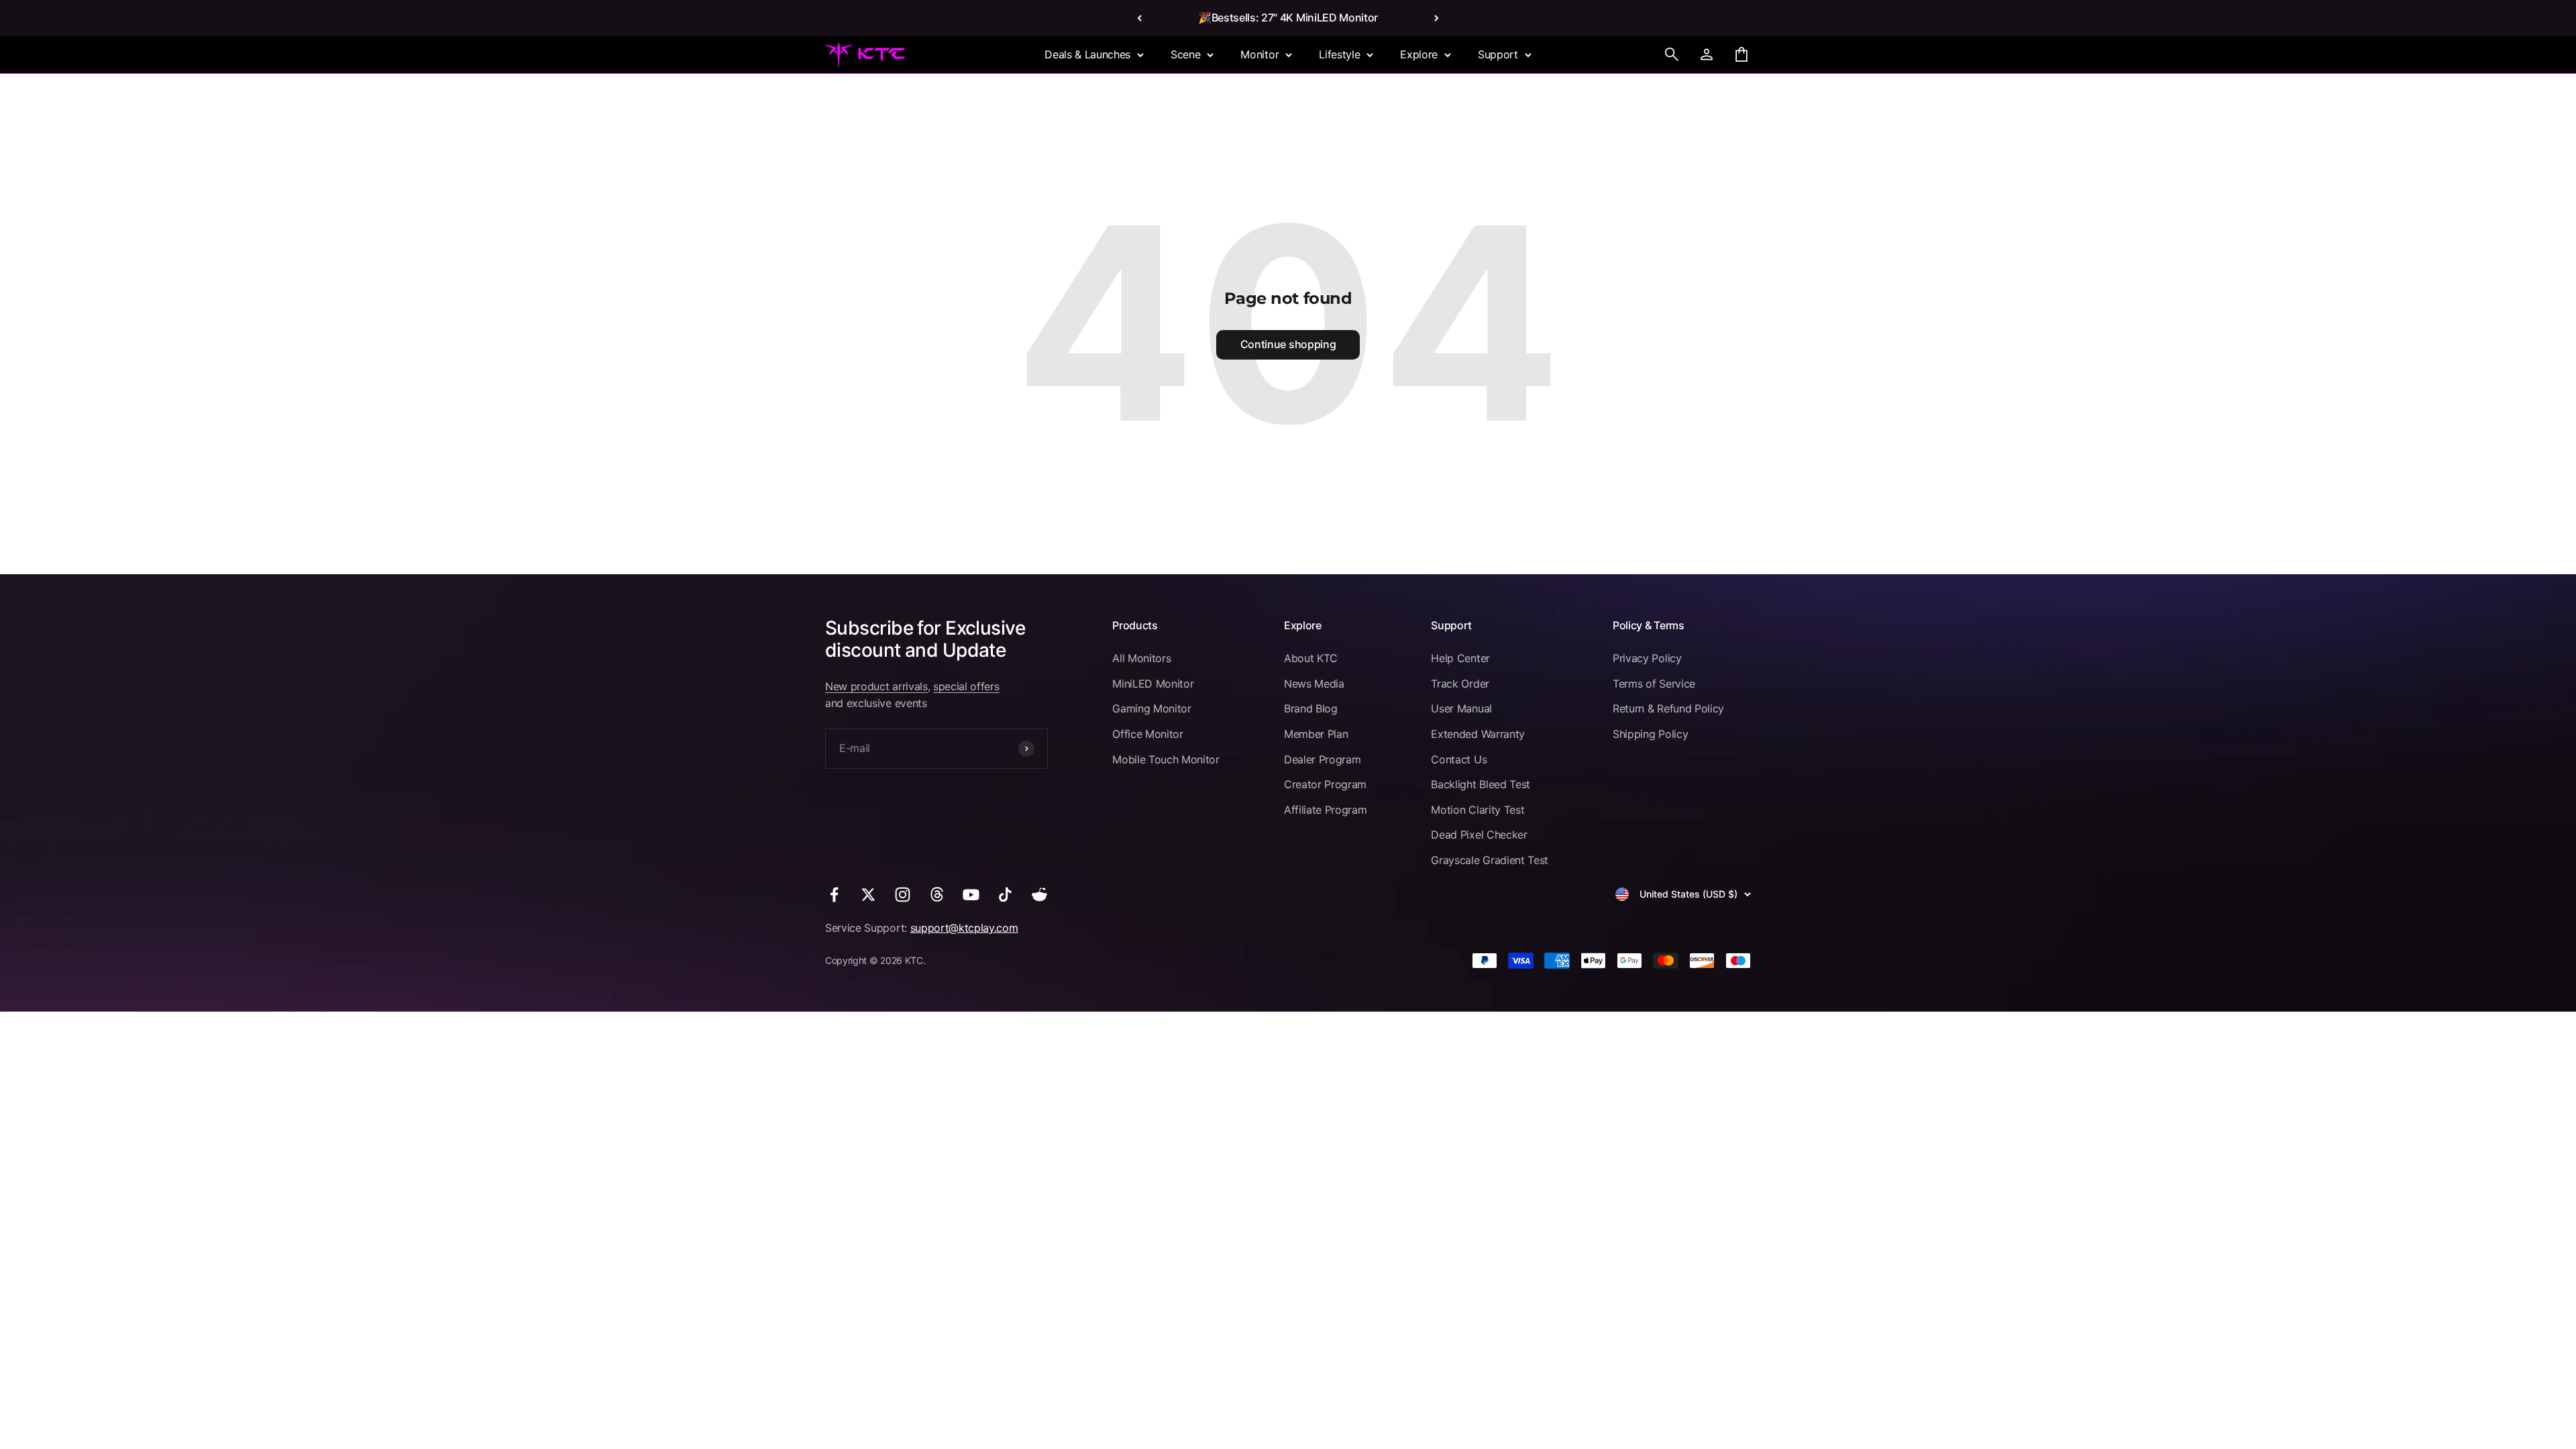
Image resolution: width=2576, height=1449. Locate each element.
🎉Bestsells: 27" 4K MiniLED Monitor (1288, 17)
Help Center (1460, 658)
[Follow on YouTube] (971, 895)
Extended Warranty (1478, 734)
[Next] (1437, 18)
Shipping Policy (1650, 734)
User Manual (1461, 708)
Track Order (1460, 684)
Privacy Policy (1647, 658)
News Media (1314, 684)
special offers (966, 686)
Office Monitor (1148, 734)
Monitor (1259, 54)
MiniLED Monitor (1153, 684)
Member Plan (1316, 734)
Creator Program (1325, 784)
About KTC (1311, 658)
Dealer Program (1323, 759)
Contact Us (1459, 759)
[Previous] (1139, 18)
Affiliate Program (1326, 810)
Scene (1185, 54)
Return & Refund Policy (1668, 708)
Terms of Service (1654, 684)
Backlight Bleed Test (1481, 784)
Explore (1419, 54)
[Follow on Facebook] (834, 895)
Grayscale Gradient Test (1490, 860)
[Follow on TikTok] (1005, 895)
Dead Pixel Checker (1479, 835)
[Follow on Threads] (937, 895)
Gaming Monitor (1152, 708)
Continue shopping (1288, 344)
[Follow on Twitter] (868, 895)
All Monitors (1141, 658)
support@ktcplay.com (964, 928)
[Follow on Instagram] (903, 895)
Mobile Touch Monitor (1166, 759)
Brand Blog (1311, 708)
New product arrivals (876, 686)
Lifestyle (1339, 54)
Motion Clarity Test (1478, 810)
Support (1498, 54)
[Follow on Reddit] (1039, 895)
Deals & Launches (1087, 54)
